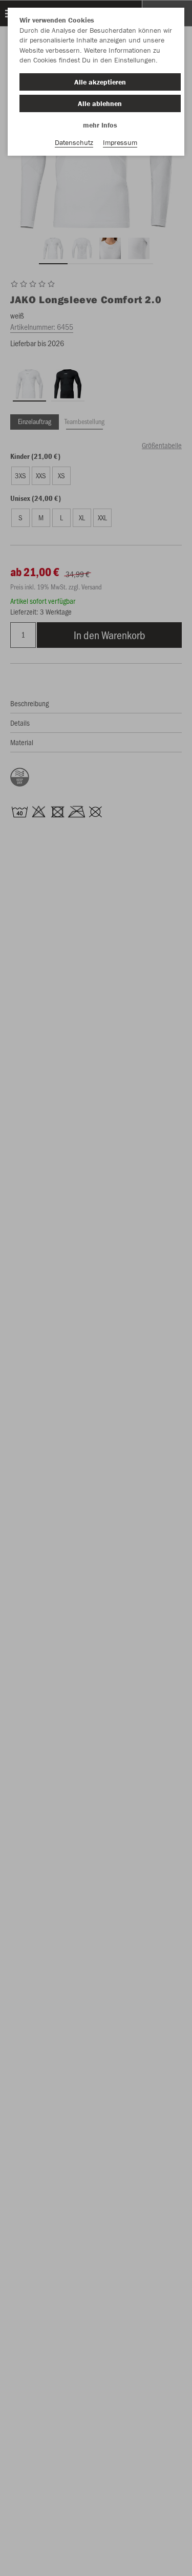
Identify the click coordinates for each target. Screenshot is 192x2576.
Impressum (120, 142)
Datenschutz (74, 142)
